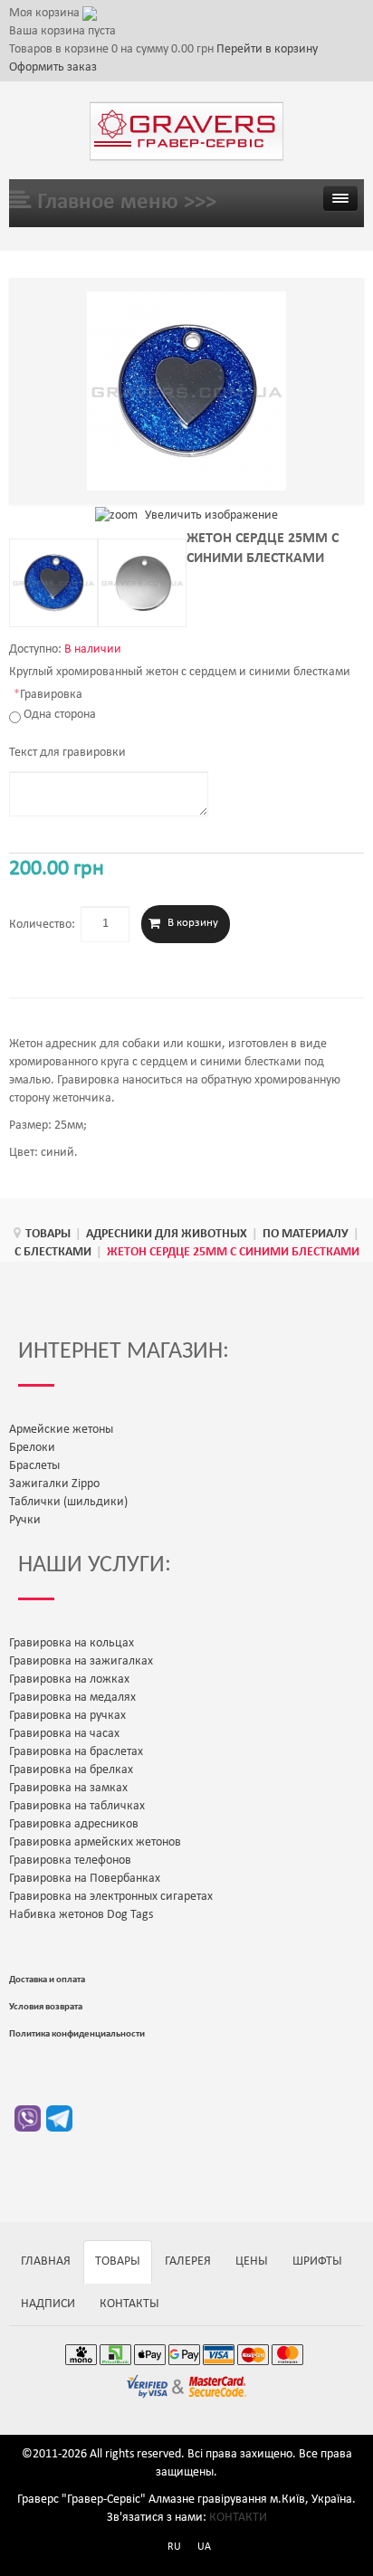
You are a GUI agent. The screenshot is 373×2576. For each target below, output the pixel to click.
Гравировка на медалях (72, 1698)
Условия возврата (46, 2007)
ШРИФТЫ (317, 2261)
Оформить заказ (53, 67)
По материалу (306, 1234)
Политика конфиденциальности (77, 2034)
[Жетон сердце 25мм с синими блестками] (53, 583)
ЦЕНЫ (252, 2261)
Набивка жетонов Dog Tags (81, 1915)
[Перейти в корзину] (90, 13)
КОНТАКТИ (238, 2518)
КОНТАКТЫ (129, 2304)
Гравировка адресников (74, 1824)
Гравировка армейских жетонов (95, 1842)
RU (174, 2547)
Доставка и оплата (47, 1980)
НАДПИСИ (48, 2304)
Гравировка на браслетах (76, 1752)
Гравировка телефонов (70, 1860)
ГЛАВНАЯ (46, 2261)
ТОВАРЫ (48, 1234)
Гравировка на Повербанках (85, 1879)
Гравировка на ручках (67, 1716)
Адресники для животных (167, 1234)
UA (204, 2547)
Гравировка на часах (64, 1734)
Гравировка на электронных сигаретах (111, 1897)
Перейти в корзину (267, 49)
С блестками (53, 1252)
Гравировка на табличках (77, 1806)
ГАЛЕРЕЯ (188, 2261)
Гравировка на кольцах (72, 1643)
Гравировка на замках (68, 1788)
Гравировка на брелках (71, 1770)
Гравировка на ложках (69, 1679)
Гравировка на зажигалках (81, 1661)
